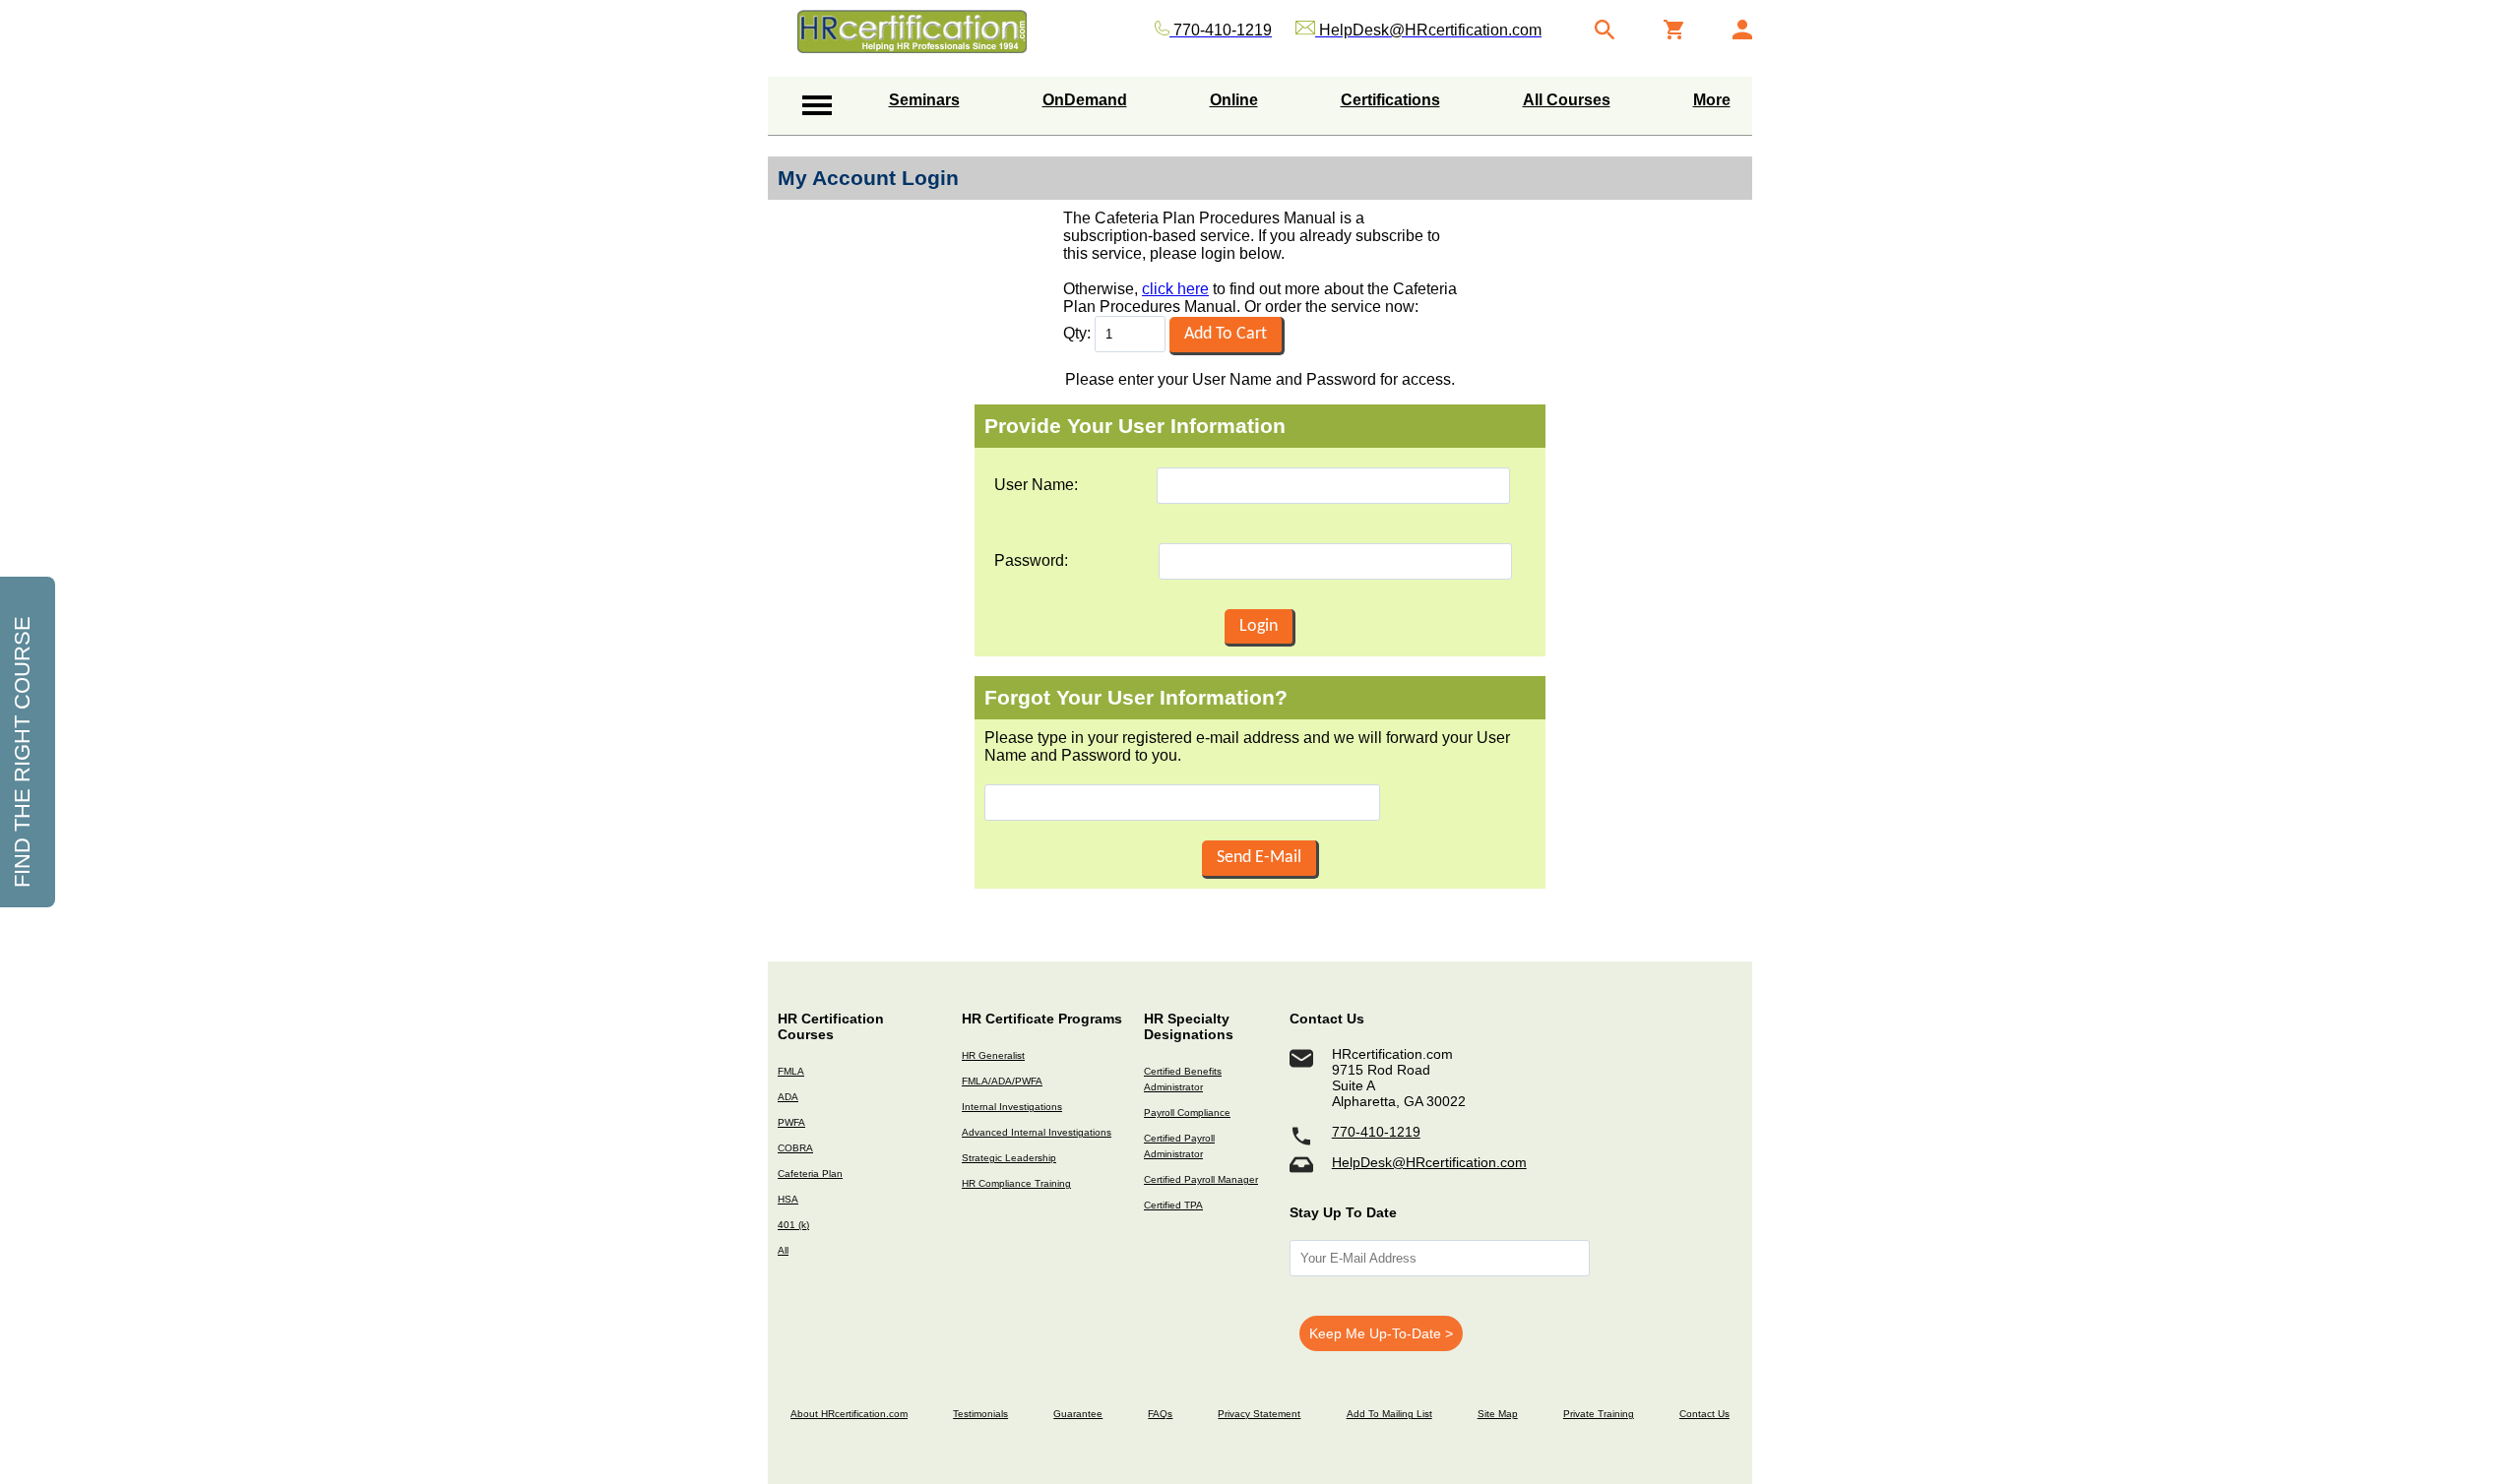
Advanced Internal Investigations (1037, 1132)
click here (1175, 289)
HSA (788, 1199)
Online (1234, 100)
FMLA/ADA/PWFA (1002, 1081)
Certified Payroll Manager (1201, 1179)
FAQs (1160, 1414)
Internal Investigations (1012, 1107)
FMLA (791, 1071)
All (783, 1250)
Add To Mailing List (1389, 1414)
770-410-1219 (1376, 1132)
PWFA (791, 1122)
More (1712, 100)
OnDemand (1085, 100)
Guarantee (1078, 1414)
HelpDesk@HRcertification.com (1429, 1162)
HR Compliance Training (1016, 1183)
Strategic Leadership (1009, 1158)
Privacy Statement (1259, 1414)
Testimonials (980, 1414)
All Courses (1567, 100)
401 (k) (793, 1225)
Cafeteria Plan (810, 1174)
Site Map (1498, 1414)
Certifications (1390, 100)
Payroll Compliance (1187, 1113)
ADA (788, 1097)
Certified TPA (1173, 1205)
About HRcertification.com (849, 1414)
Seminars (924, 100)
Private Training (1599, 1414)
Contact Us (1704, 1414)
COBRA (795, 1148)
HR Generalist (993, 1055)
